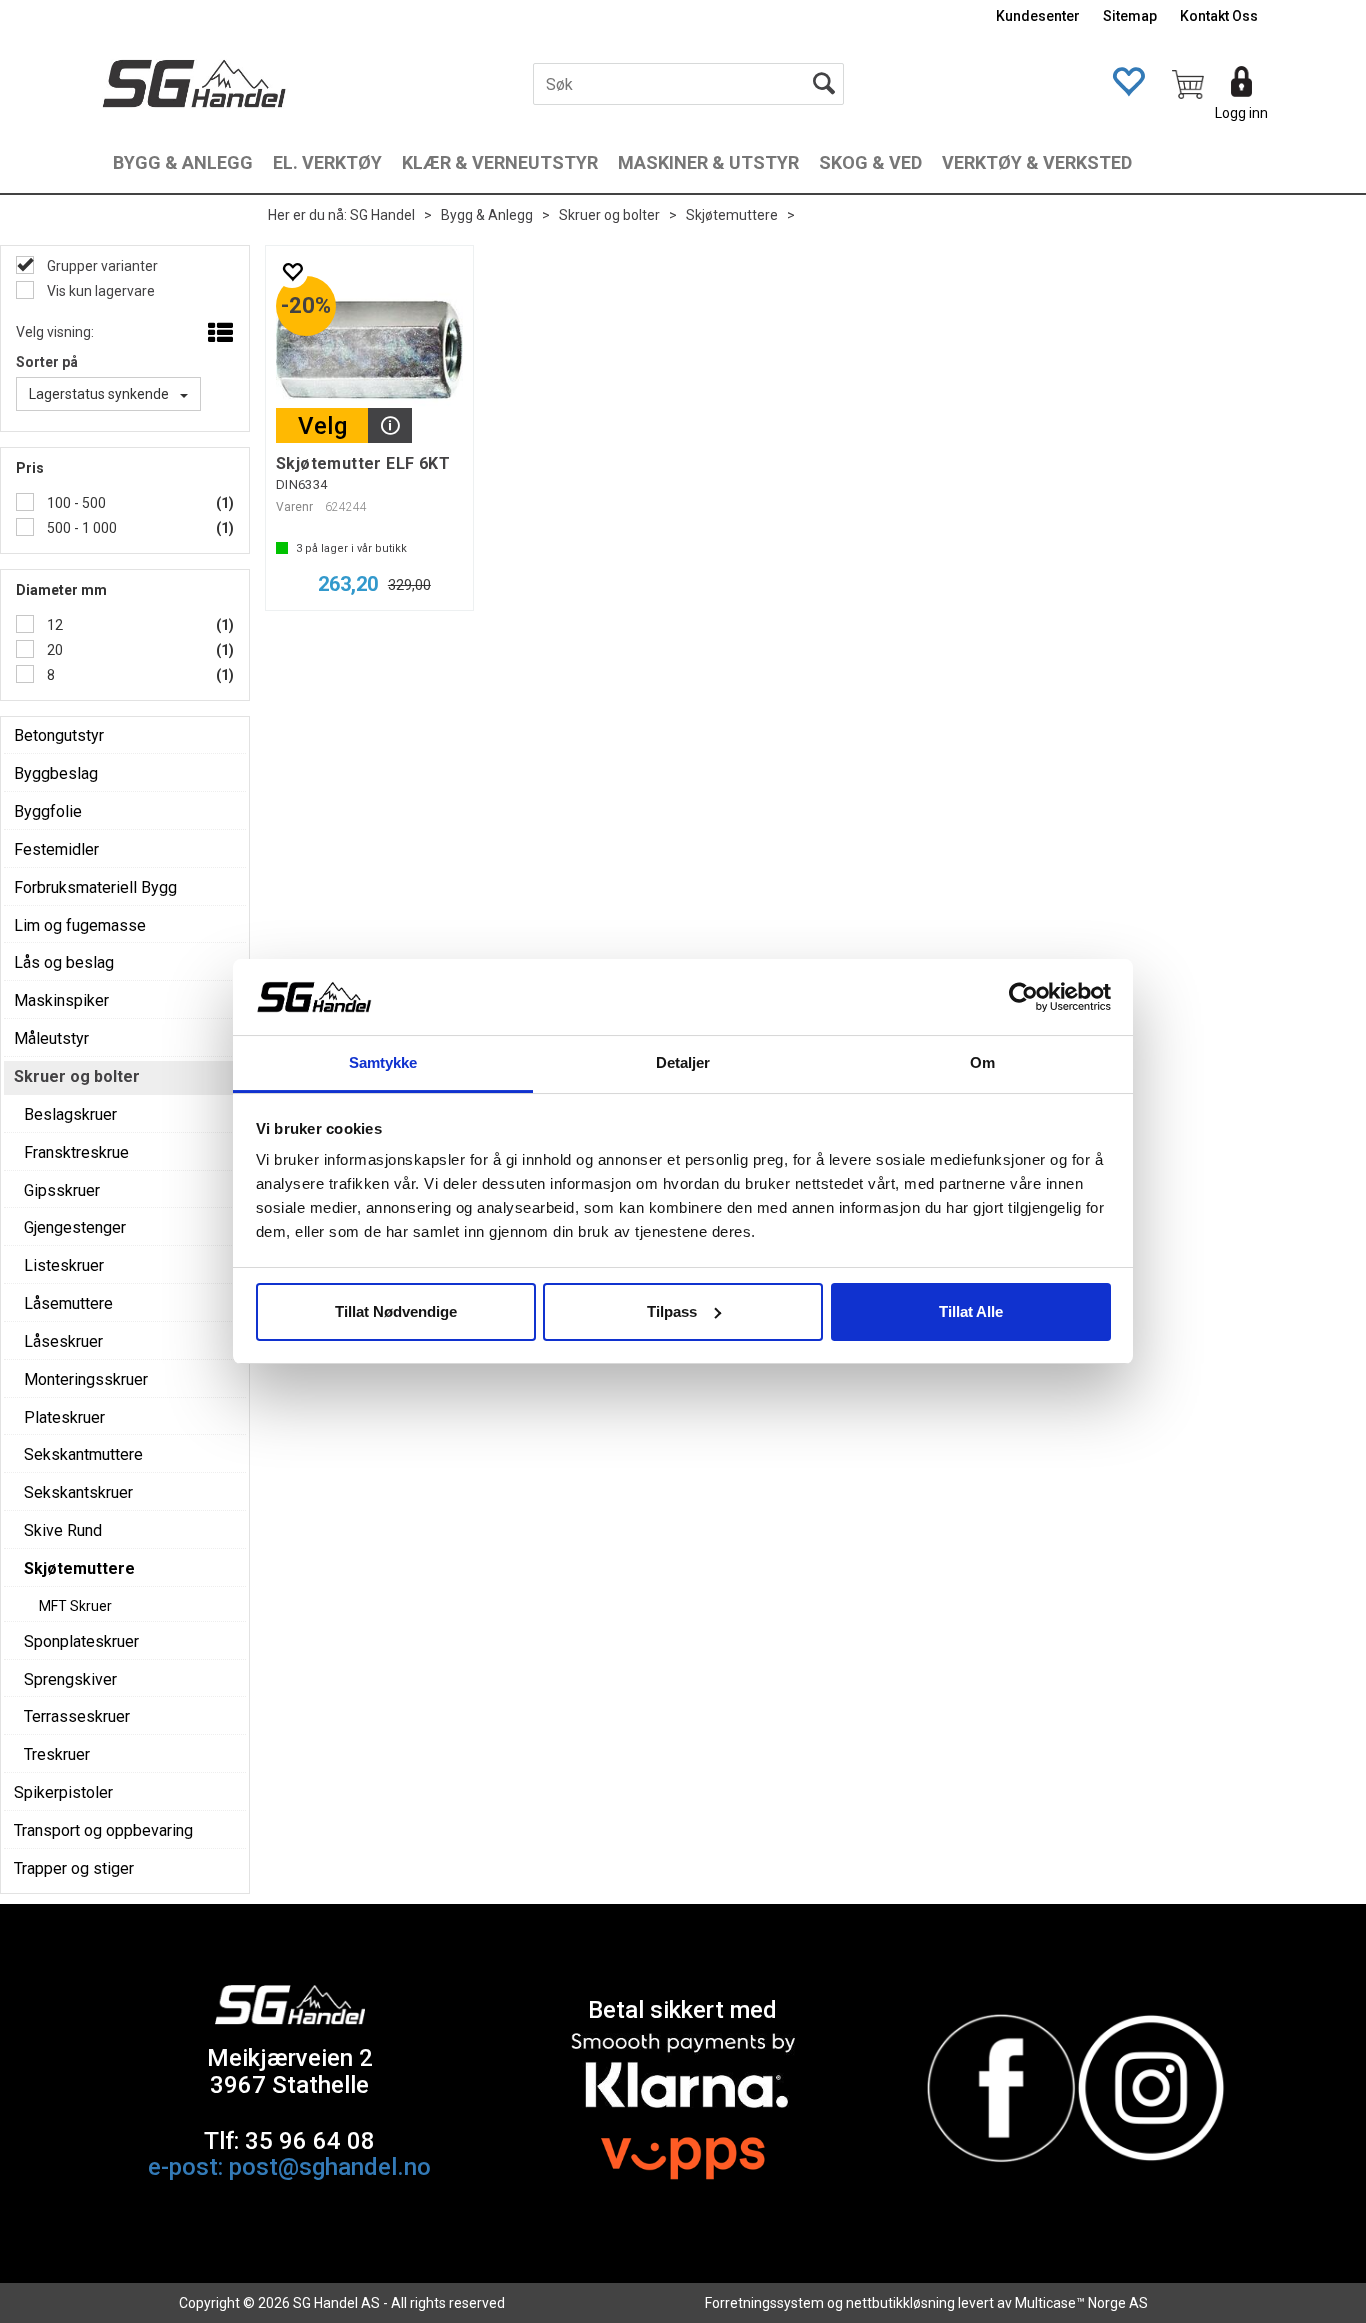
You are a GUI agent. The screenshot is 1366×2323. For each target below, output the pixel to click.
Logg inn (1241, 113)
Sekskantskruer (78, 1492)
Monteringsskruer (86, 1379)
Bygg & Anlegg (183, 162)
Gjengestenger (75, 1227)
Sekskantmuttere (83, 1454)
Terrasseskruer (77, 1716)
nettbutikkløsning (900, 2303)
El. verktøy (327, 162)
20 (53, 650)
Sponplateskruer (81, 1641)
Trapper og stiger (74, 1868)
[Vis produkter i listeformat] (218, 334)
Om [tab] (982, 1062)
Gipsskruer (62, 1190)
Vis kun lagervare (99, 291)
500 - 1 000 (80, 528)
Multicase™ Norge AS (1081, 2303)
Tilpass (672, 1311)
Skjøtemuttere (732, 215)
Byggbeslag (56, 773)
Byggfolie (48, 811)
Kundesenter (1038, 16)
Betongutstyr (59, 735)
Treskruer (57, 1754)
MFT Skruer (75, 1606)
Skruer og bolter (609, 215)
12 (53, 625)
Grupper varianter (101, 266)
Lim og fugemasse (80, 925)
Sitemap (1130, 16)
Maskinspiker (61, 1000)
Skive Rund (63, 1530)
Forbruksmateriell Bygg (95, 887)
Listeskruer (64, 1265)
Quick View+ (390, 425)
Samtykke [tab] (383, 1062)
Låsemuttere (68, 1303)
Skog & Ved (870, 162)
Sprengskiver (70, 1679)
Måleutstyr (51, 1038)
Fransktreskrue (76, 1152)
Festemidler (56, 849)
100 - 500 (75, 503)
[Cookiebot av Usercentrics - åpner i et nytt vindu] (1023, 997)
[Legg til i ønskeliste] (292, 271)
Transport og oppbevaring (103, 1830)
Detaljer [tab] (683, 1062)
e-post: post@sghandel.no (289, 2167)
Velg (322, 426)
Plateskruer (64, 1417)
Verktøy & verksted (1037, 162)
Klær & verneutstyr (500, 162)
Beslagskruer (70, 1114)
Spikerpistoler (63, 1792)
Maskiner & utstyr (708, 162)
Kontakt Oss (1219, 16)
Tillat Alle (971, 1311)
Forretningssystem (764, 2303)
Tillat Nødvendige (396, 1311)
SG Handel (382, 215)
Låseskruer (63, 1341)
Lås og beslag (64, 962)
